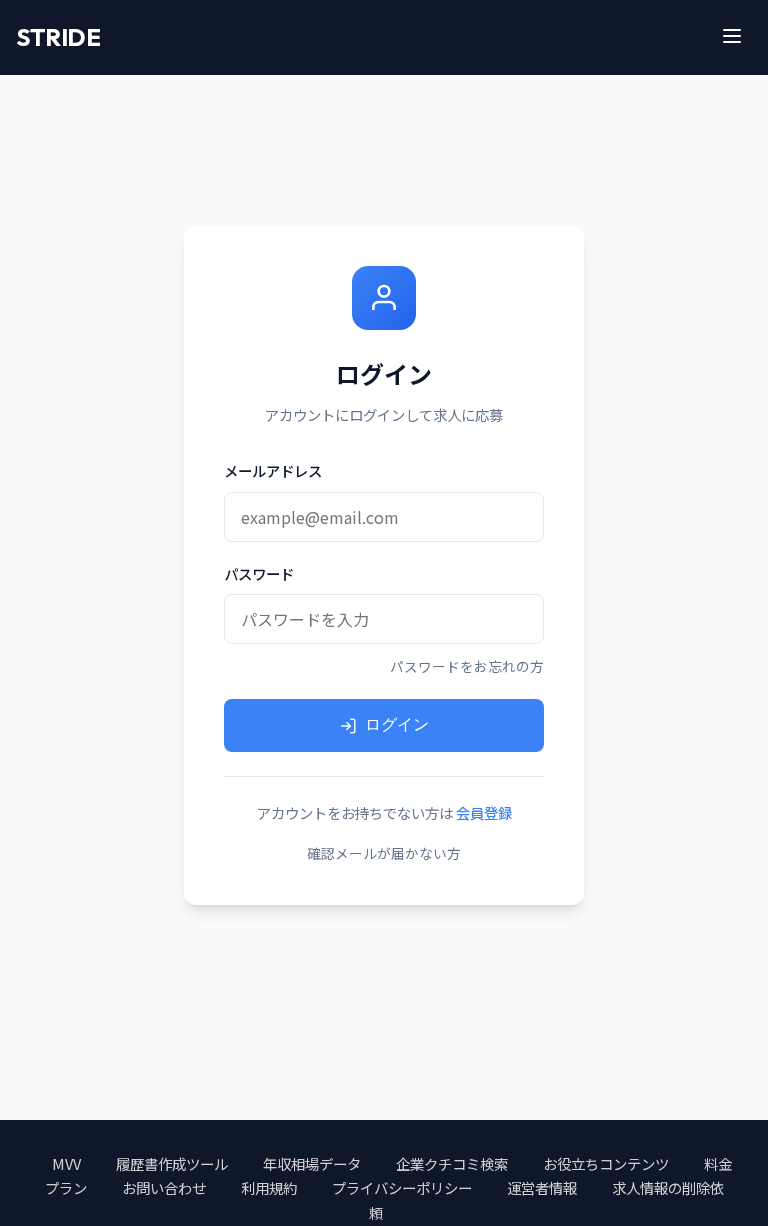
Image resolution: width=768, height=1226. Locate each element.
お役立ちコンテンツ (606, 1163)
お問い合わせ (164, 1187)
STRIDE (58, 37)
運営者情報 (542, 1187)
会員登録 (484, 812)
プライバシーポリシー (402, 1187)
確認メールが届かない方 (384, 853)
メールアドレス (273, 470)
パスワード (259, 573)
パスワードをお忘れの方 (467, 666)
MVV (66, 1163)
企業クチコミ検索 (452, 1163)
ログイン (397, 724)
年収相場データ (312, 1163)
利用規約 (269, 1187)
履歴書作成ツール (172, 1163)
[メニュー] (732, 37)
